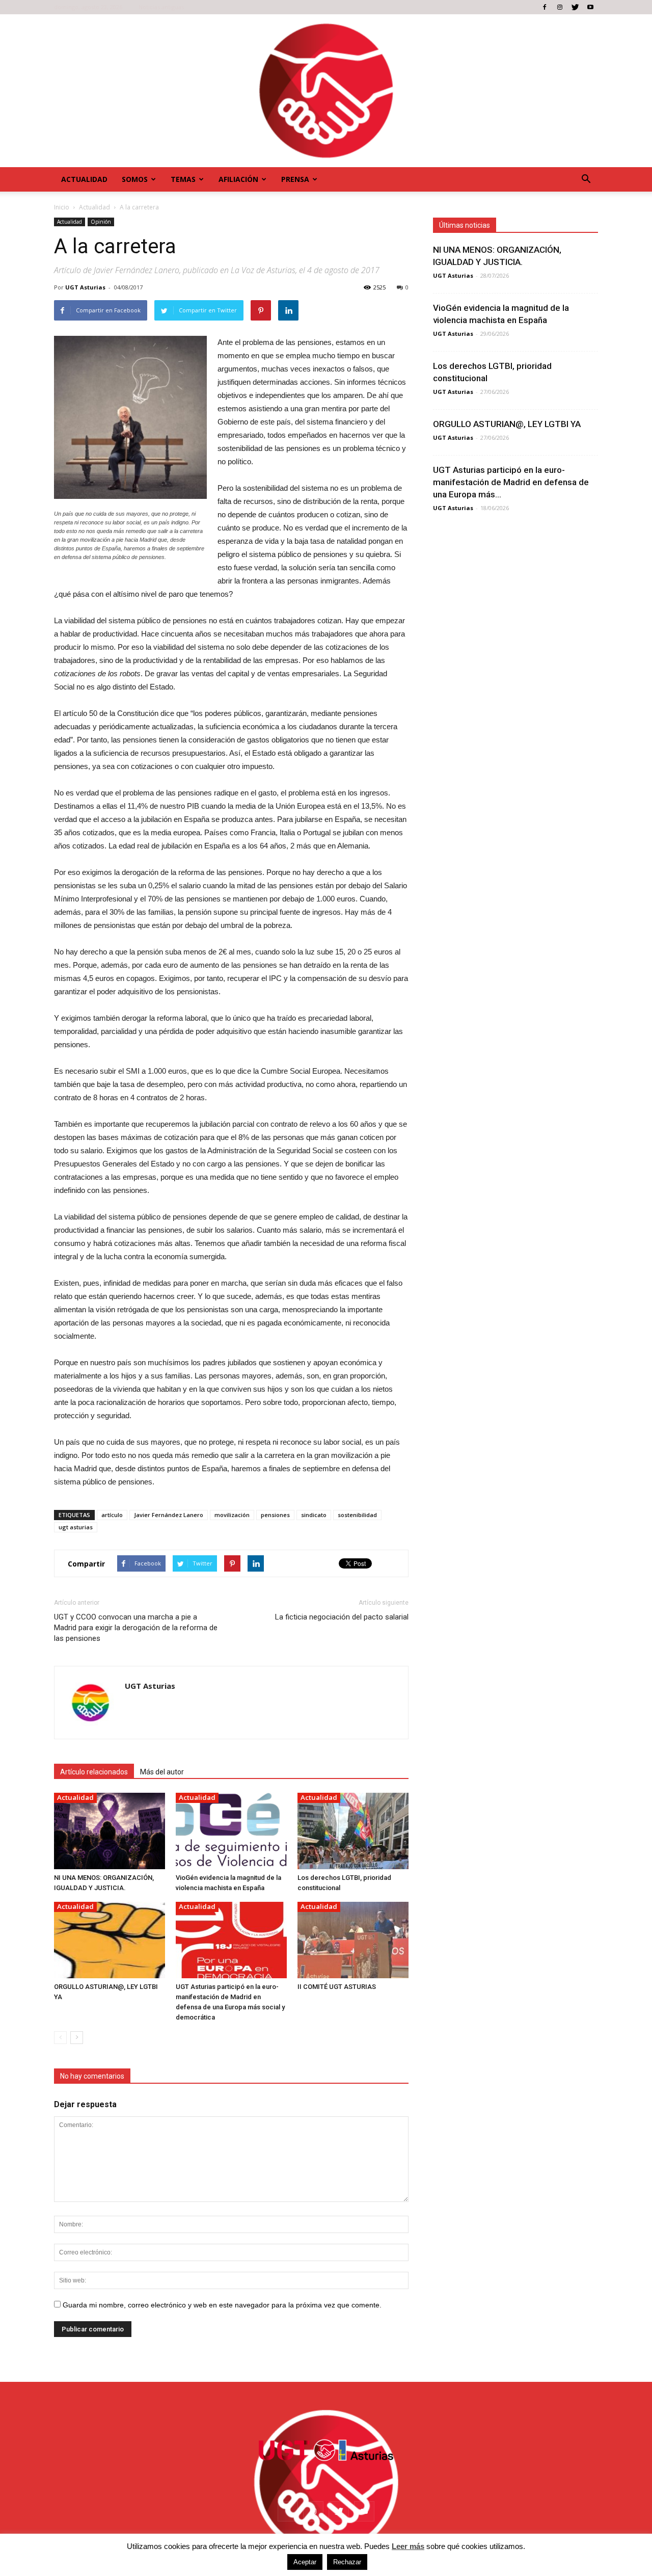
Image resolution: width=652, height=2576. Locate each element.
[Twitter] (575, 7)
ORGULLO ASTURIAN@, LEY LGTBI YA (507, 424)
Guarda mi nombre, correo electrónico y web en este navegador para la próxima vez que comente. (222, 2305)
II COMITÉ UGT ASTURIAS (337, 1987)
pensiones (275, 1515)
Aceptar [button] (305, 2562)
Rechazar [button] (347, 2562)
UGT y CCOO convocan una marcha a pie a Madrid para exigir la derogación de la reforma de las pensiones (136, 1628)
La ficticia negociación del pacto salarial (342, 1617)
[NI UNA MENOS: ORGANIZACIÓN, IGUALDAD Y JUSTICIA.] (110, 1831)
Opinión (101, 222)
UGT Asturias (85, 287)
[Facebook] (545, 7)
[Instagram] (560, 7)
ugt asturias (76, 1527)
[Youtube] (590, 7)
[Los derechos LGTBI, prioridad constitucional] (353, 1831)
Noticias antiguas (161, 7)
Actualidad (84, 179)
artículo (112, 1515)
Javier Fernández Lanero (169, 1515)
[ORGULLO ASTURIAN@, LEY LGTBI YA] (110, 1940)
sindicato (314, 1515)
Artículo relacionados (94, 1772)
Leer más (408, 2546)
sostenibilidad (357, 1515)
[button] (586, 179)
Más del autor (162, 1772)
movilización (232, 1515)
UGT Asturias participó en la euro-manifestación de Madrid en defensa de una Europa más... (511, 482)
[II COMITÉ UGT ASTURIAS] (353, 1940)
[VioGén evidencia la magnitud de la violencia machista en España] (231, 1831)
